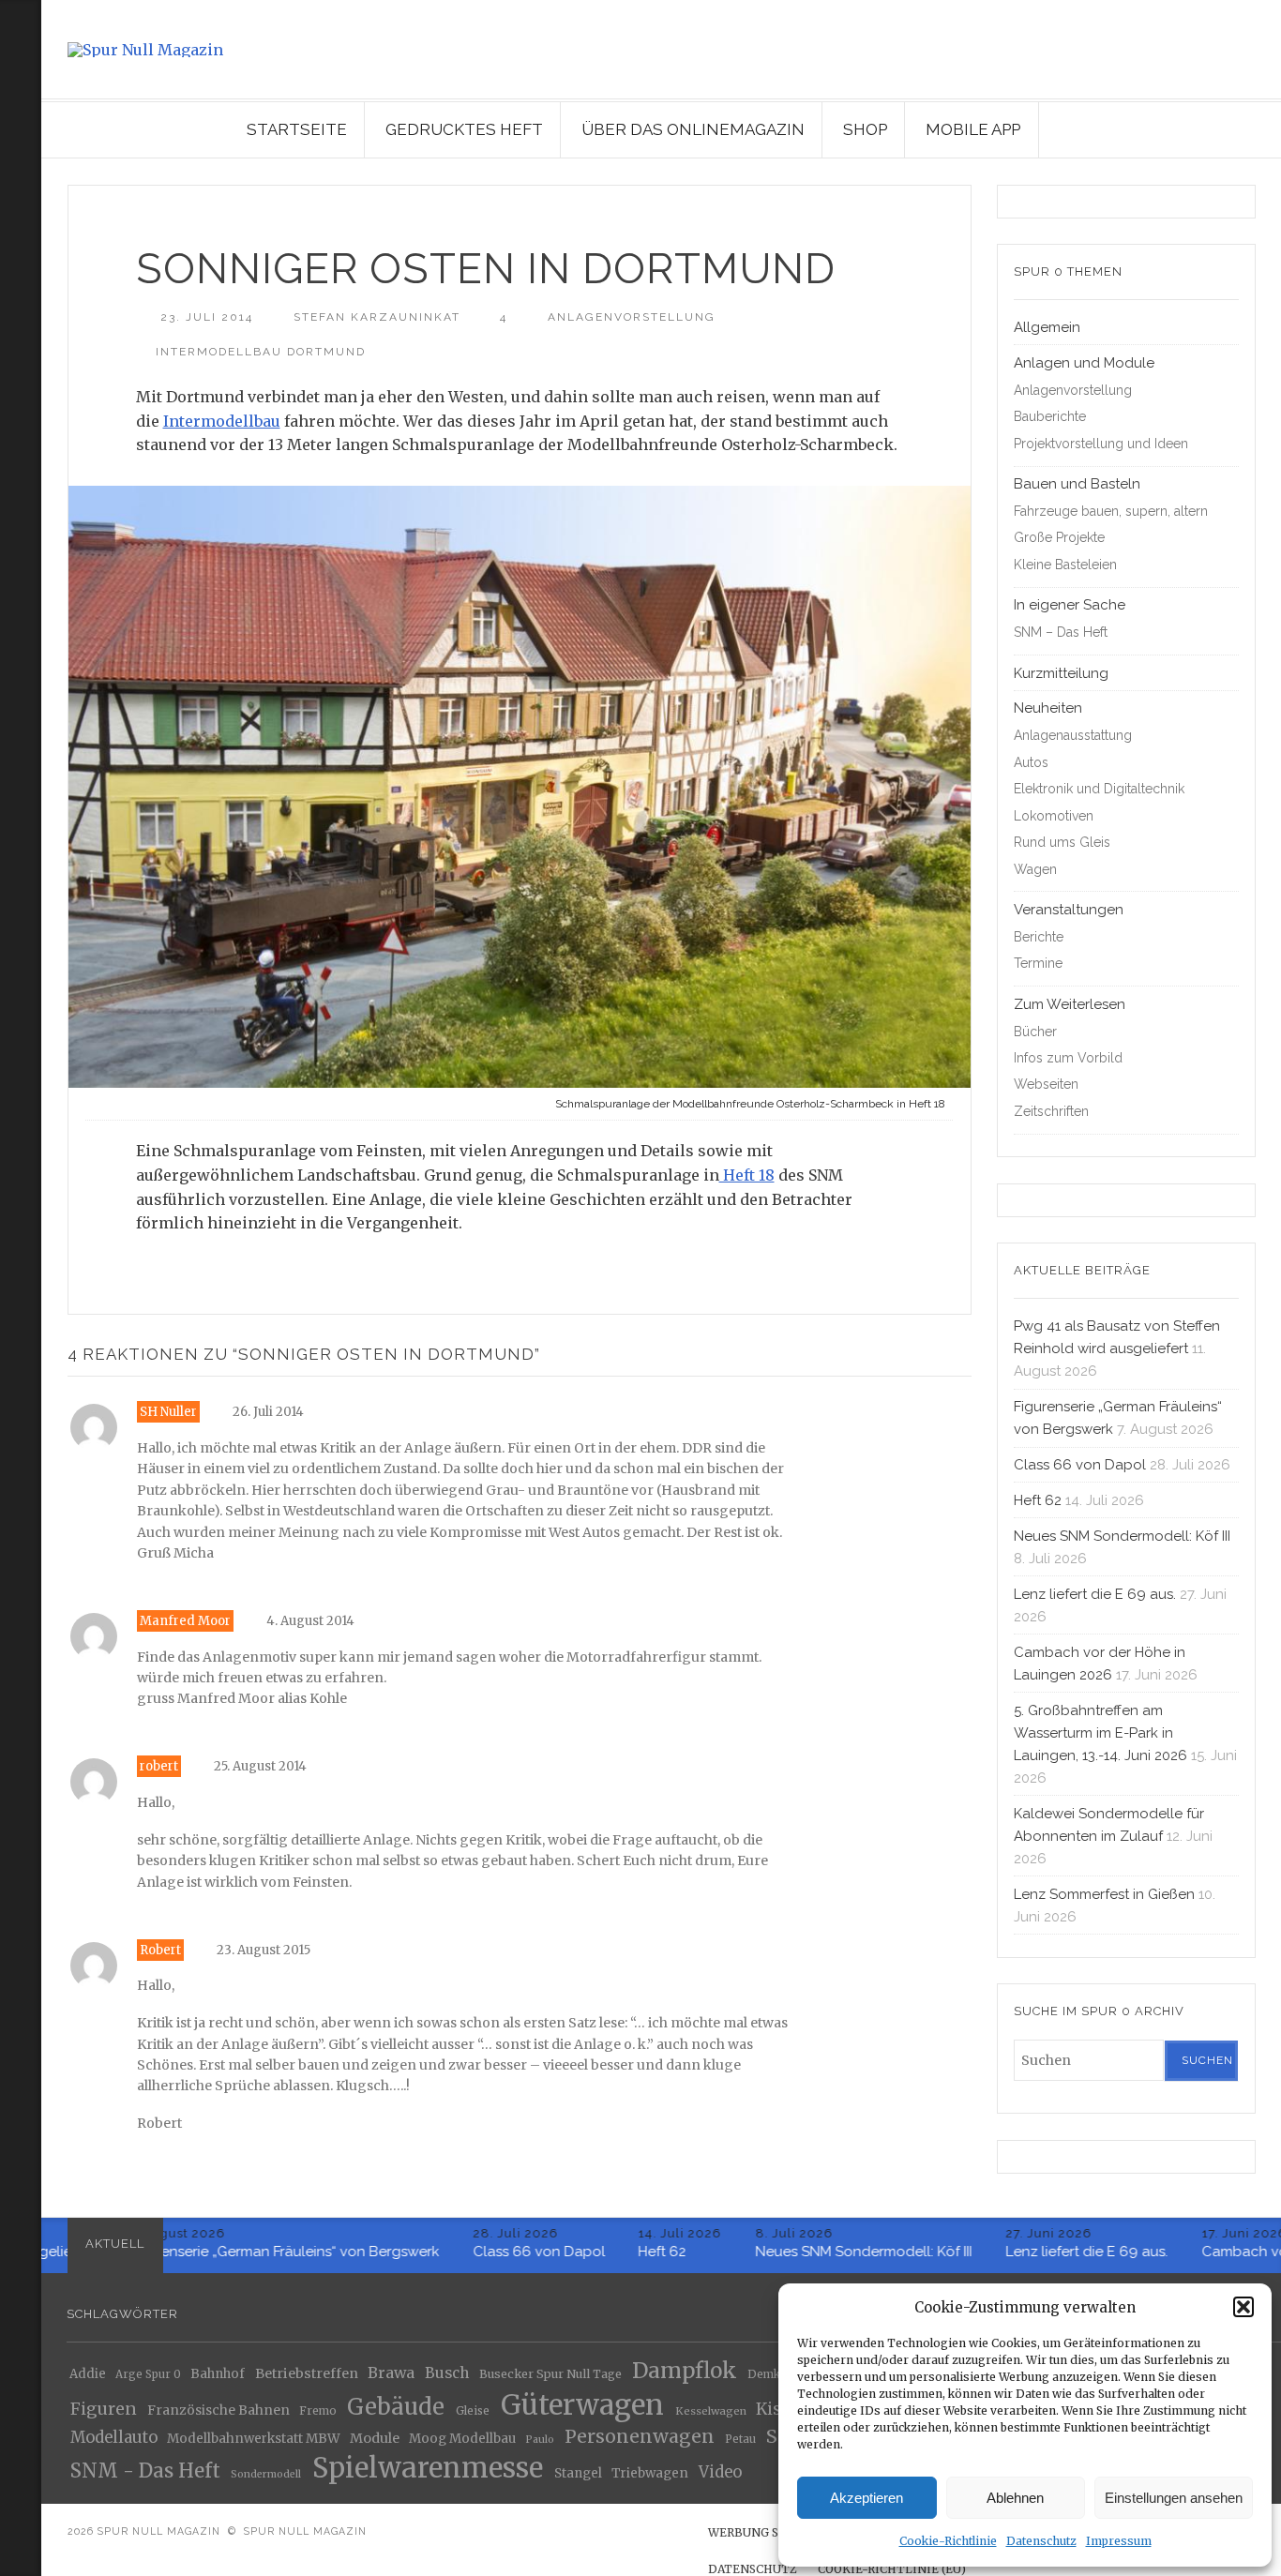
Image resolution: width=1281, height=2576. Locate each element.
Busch (447, 2373)
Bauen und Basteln (1077, 484)
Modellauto (114, 2438)
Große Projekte (1059, 537)
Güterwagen (582, 2405)
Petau (740, 2440)
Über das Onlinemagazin (693, 129)
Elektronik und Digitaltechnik (1099, 789)
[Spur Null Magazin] (662, 50)
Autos (1031, 762)
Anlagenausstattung (1073, 735)
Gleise (473, 2410)
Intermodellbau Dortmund (261, 352)
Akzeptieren (867, 2498)
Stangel (578, 2473)
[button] (1243, 2307)
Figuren (104, 2409)
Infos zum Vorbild (1068, 1058)
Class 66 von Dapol (1080, 1465)
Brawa (391, 2373)
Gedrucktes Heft (464, 129)
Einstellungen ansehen (1174, 2498)
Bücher (1035, 1032)
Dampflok (685, 2372)
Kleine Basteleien (1065, 565)
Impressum (1119, 2541)
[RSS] (21, 84)
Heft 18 (747, 1175)
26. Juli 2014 (268, 1412)
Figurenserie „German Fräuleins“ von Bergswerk (256, 2252)
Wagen (1035, 869)
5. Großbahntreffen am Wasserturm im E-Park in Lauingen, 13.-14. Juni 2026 (1100, 1733)
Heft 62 (1038, 1500)
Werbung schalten (771, 2532)
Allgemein (1047, 327)
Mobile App (973, 129)
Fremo (318, 2410)
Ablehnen (1015, 2498)
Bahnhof (218, 2375)
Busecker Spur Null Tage (550, 2375)
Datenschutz (1041, 2541)
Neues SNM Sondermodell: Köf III (1122, 1536)
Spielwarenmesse (428, 2468)
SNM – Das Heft (1061, 632)
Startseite (297, 129)
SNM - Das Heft (145, 2471)
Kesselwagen (711, 2410)
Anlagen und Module (1084, 363)
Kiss (773, 2410)
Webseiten (1046, 1084)
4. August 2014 (310, 1621)
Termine (1038, 963)
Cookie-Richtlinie (948, 2541)
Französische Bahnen (219, 2410)
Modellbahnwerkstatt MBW (253, 2440)
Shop (865, 129)
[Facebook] (17, 209)
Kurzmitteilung (1061, 673)
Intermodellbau (222, 421)
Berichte (1039, 937)
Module (375, 2438)
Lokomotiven (1054, 816)
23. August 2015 (264, 1950)
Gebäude (396, 2407)
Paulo (540, 2440)
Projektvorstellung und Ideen (1101, 444)
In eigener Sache (1070, 605)
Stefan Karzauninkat (377, 317)
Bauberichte (1050, 416)
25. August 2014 (260, 1766)
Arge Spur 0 (148, 2375)
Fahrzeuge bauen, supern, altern (1111, 511)
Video (720, 2473)
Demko (768, 2375)
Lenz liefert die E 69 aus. (1095, 1594)
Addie (88, 2374)
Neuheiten (1048, 708)
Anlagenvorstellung (632, 317)
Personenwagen (640, 2437)
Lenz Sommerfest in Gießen (1104, 1894)
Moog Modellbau (462, 2440)
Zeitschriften (1051, 1111)
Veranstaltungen (1069, 910)
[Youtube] (17, 184)
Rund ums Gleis (1062, 842)
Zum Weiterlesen (1070, 1004)
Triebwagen (650, 2473)
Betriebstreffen (307, 2374)
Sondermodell (266, 2474)
